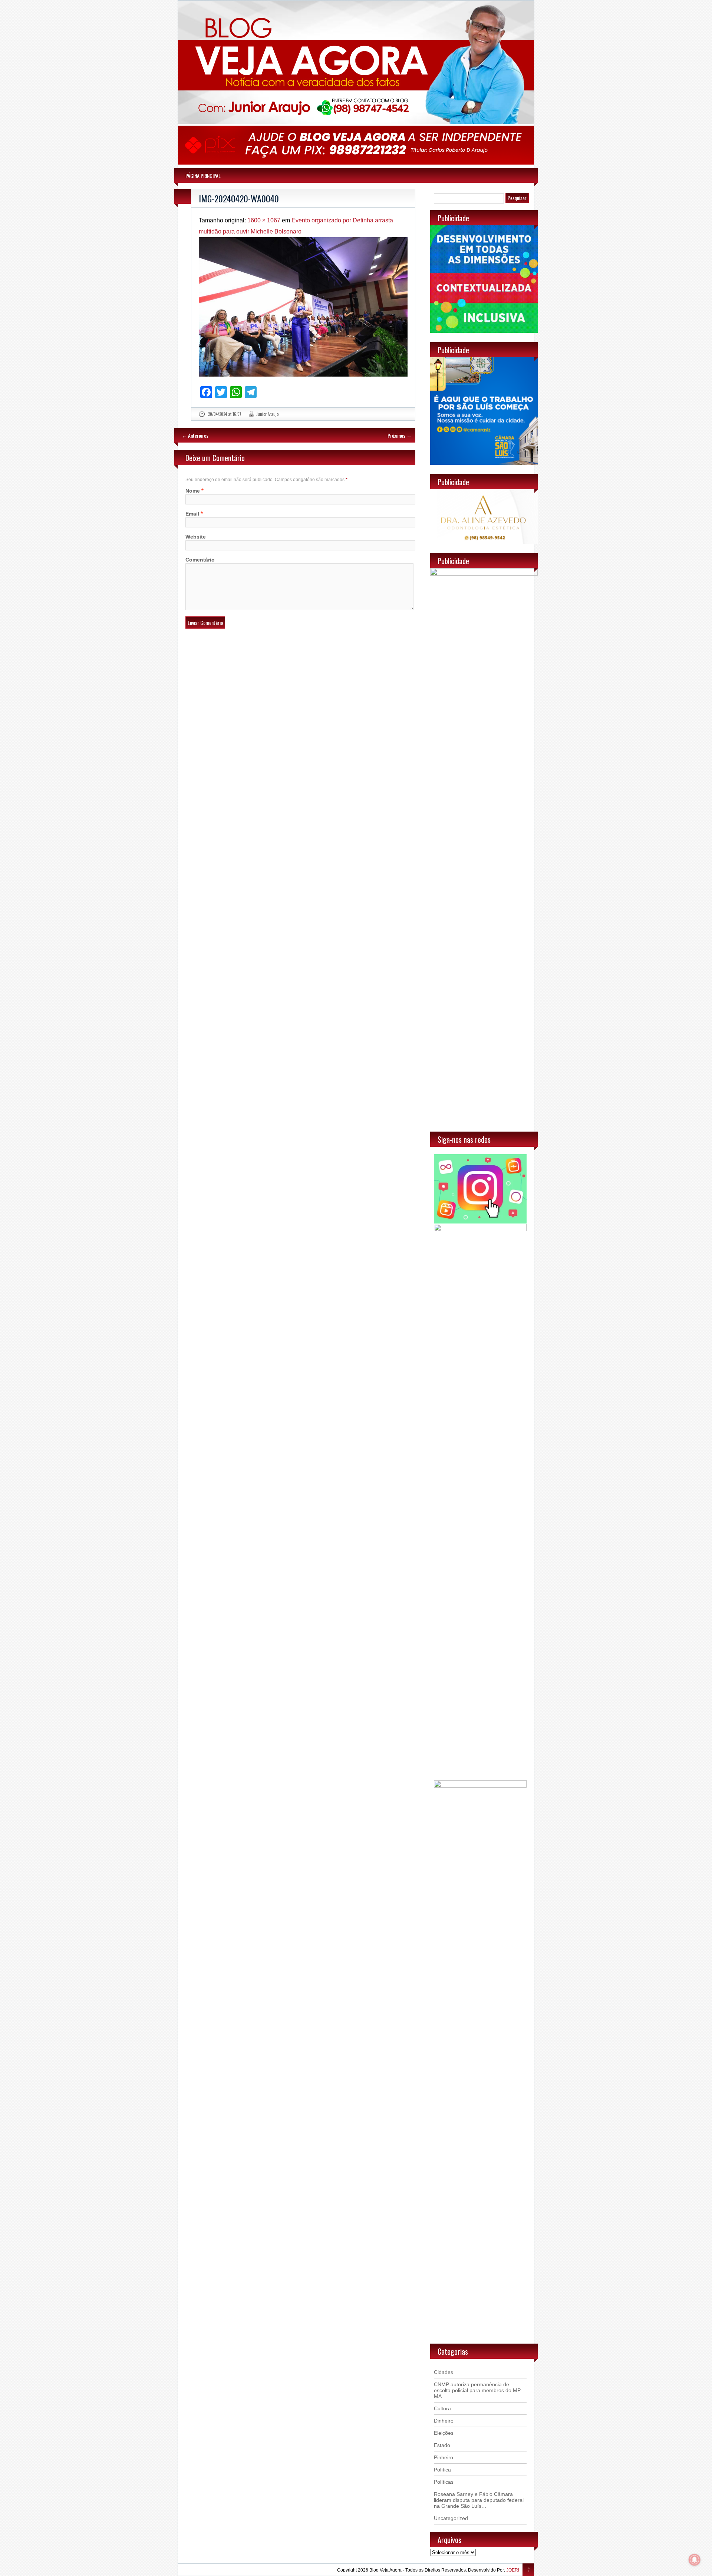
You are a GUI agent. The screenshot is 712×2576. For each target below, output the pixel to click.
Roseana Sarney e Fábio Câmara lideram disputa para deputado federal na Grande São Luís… (479, 2500)
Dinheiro (444, 2421)
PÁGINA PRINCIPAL (203, 176)
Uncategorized (451, 2518)
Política (442, 2470)
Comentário (200, 560)
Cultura (442, 2408)
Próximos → (400, 435)
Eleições (444, 2433)
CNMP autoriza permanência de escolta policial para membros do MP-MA (478, 2390)
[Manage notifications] (695, 2560)
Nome (193, 491)
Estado (442, 2445)
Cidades (444, 2372)
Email (192, 514)
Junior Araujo (267, 414)
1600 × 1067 (264, 220)
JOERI (513, 2570)
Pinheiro (444, 2457)
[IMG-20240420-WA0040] (303, 307)
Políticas (444, 2482)
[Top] (528, 2570)
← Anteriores (195, 435)
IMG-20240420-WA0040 (239, 198)
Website (196, 537)
